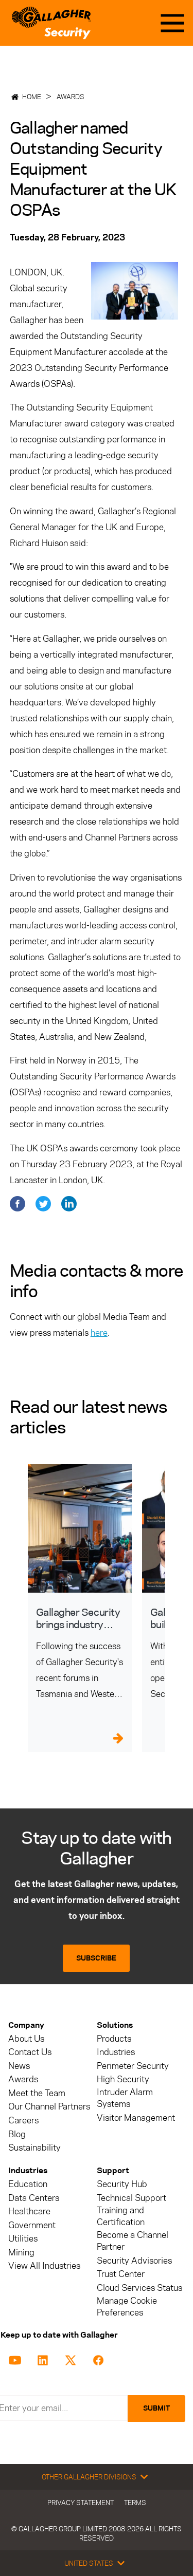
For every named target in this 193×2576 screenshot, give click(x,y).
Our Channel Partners (49, 2107)
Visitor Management (136, 2118)
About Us (26, 2039)
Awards (71, 97)
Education (28, 2184)
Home (32, 97)
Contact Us (30, 2052)
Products (114, 2039)
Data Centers (34, 2198)
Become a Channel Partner (133, 2241)
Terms (135, 2503)
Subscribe (96, 1958)
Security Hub (122, 2184)
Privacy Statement (81, 2503)
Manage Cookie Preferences (127, 2307)
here (99, 1333)
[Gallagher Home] (51, 23)
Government (32, 2225)
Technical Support (131, 2198)
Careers (23, 2121)
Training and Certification (121, 2216)
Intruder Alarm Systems (125, 2098)
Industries (116, 2052)
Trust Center (121, 2274)
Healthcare (29, 2211)
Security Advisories (134, 2261)
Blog (17, 2134)
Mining (21, 2253)
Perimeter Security (133, 2066)
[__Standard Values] (17, 2359)
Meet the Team (37, 2093)
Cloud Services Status (139, 2288)
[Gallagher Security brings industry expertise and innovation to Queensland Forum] (80, 1528)
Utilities (23, 2239)
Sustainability (34, 2148)
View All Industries (44, 2266)
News (19, 2066)
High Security (123, 2079)
